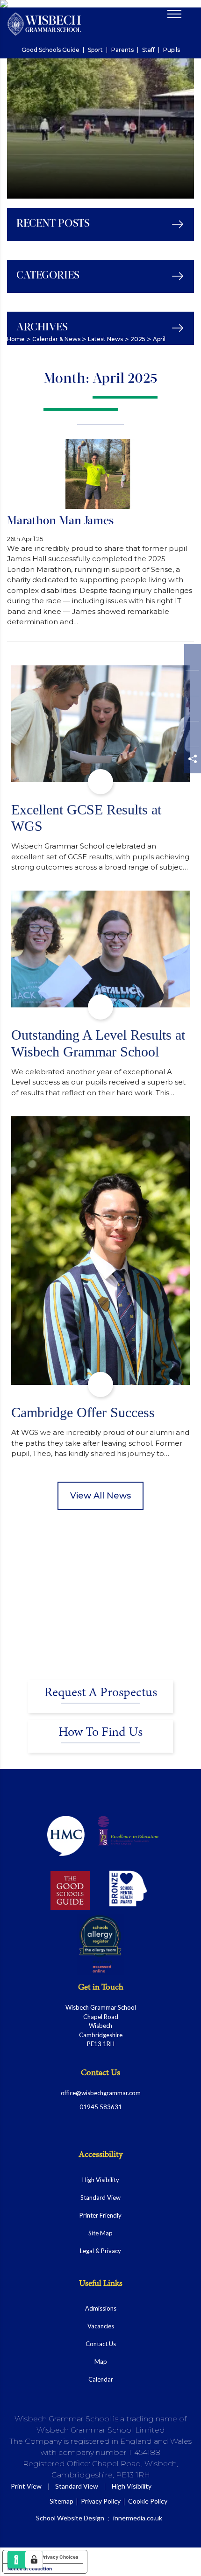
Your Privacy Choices (54, 2557)
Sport (95, 50)
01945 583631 (101, 2107)
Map (101, 2362)
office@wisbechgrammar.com (101, 2093)
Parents (122, 50)
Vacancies (101, 2326)
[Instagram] (192, 711)
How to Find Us (100, 1733)
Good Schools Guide (50, 50)
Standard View (100, 2198)
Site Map (100, 2233)
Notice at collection (30, 2569)
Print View (26, 2486)
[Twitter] (192, 685)
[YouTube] (192, 736)
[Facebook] (192, 660)
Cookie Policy (148, 2501)
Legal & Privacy (100, 2251)
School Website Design (70, 2518)
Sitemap (61, 2501)
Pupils (172, 50)
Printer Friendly (100, 2215)
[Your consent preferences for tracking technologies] (34, 2560)
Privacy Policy (101, 2501)
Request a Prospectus (101, 1693)
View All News (100, 1496)
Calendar (101, 2379)
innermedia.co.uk (138, 2518)
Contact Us (101, 2344)
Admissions (101, 2308)
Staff (148, 50)
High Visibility (101, 2180)
